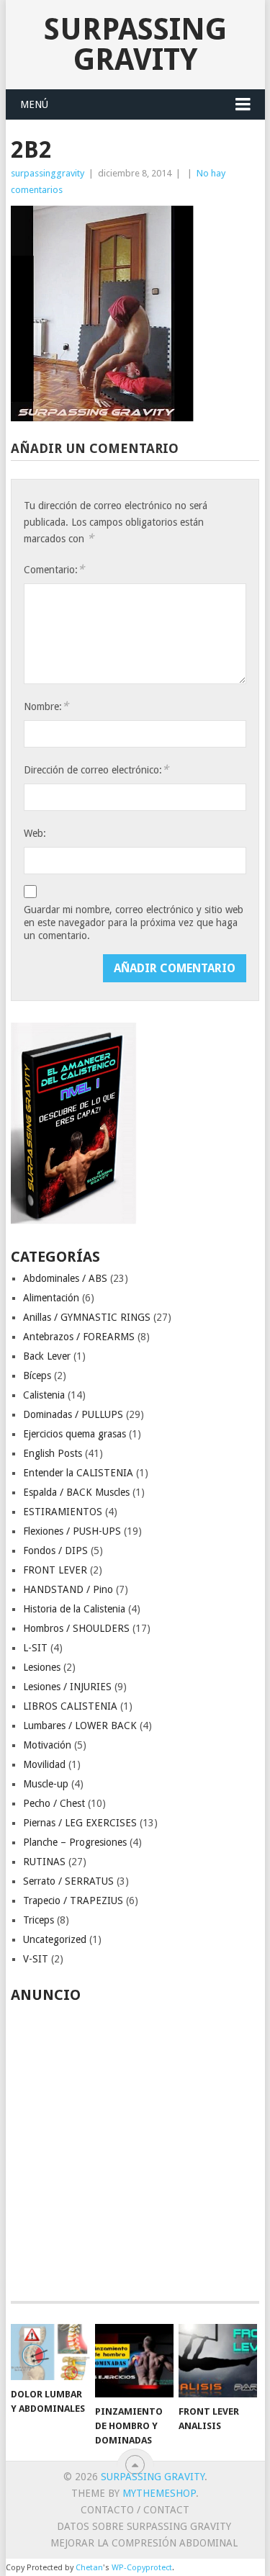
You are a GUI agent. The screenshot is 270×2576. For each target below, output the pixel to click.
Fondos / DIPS (55, 1550)
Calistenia (44, 1395)
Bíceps (37, 1375)
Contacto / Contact (135, 2510)
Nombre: (46, 706)
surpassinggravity (48, 173)
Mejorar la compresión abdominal (144, 2543)
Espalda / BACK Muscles (76, 1492)
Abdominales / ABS (65, 1278)
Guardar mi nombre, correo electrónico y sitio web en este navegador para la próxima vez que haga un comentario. (134, 923)
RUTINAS (44, 1862)
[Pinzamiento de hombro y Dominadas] (134, 2361)
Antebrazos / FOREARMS (79, 1337)
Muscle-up (46, 1784)
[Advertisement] (135, 2144)
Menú (34, 104)
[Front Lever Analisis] (218, 2361)
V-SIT (36, 1959)
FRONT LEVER (55, 1570)
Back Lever (47, 1356)
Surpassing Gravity (135, 44)
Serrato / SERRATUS (68, 1881)
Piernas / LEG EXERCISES (80, 1823)
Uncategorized (55, 1939)
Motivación (47, 1745)
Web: (35, 833)
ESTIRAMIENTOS (63, 1512)
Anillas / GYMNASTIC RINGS (87, 1317)
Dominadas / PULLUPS (73, 1414)
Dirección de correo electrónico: (96, 769)
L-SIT (35, 1648)
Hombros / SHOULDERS (76, 1628)
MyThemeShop (159, 2493)
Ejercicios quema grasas (75, 1434)
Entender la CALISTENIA (78, 1473)
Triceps (39, 1920)
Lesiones (42, 1667)
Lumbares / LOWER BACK (80, 1725)
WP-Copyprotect (142, 2568)
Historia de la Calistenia (74, 1609)
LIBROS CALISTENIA (70, 1706)
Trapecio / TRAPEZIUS (73, 1900)
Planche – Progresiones (75, 1842)
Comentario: (54, 569)
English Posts (53, 1453)
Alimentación (51, 1298)
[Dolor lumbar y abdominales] (50, 2352)
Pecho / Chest (54, 1803)
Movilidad (44, 1764)
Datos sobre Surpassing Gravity (144, 2526)
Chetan (89, 2568)
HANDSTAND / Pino (68, 1589)
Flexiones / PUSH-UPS (72, 1531)
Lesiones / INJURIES (67, 1687)
